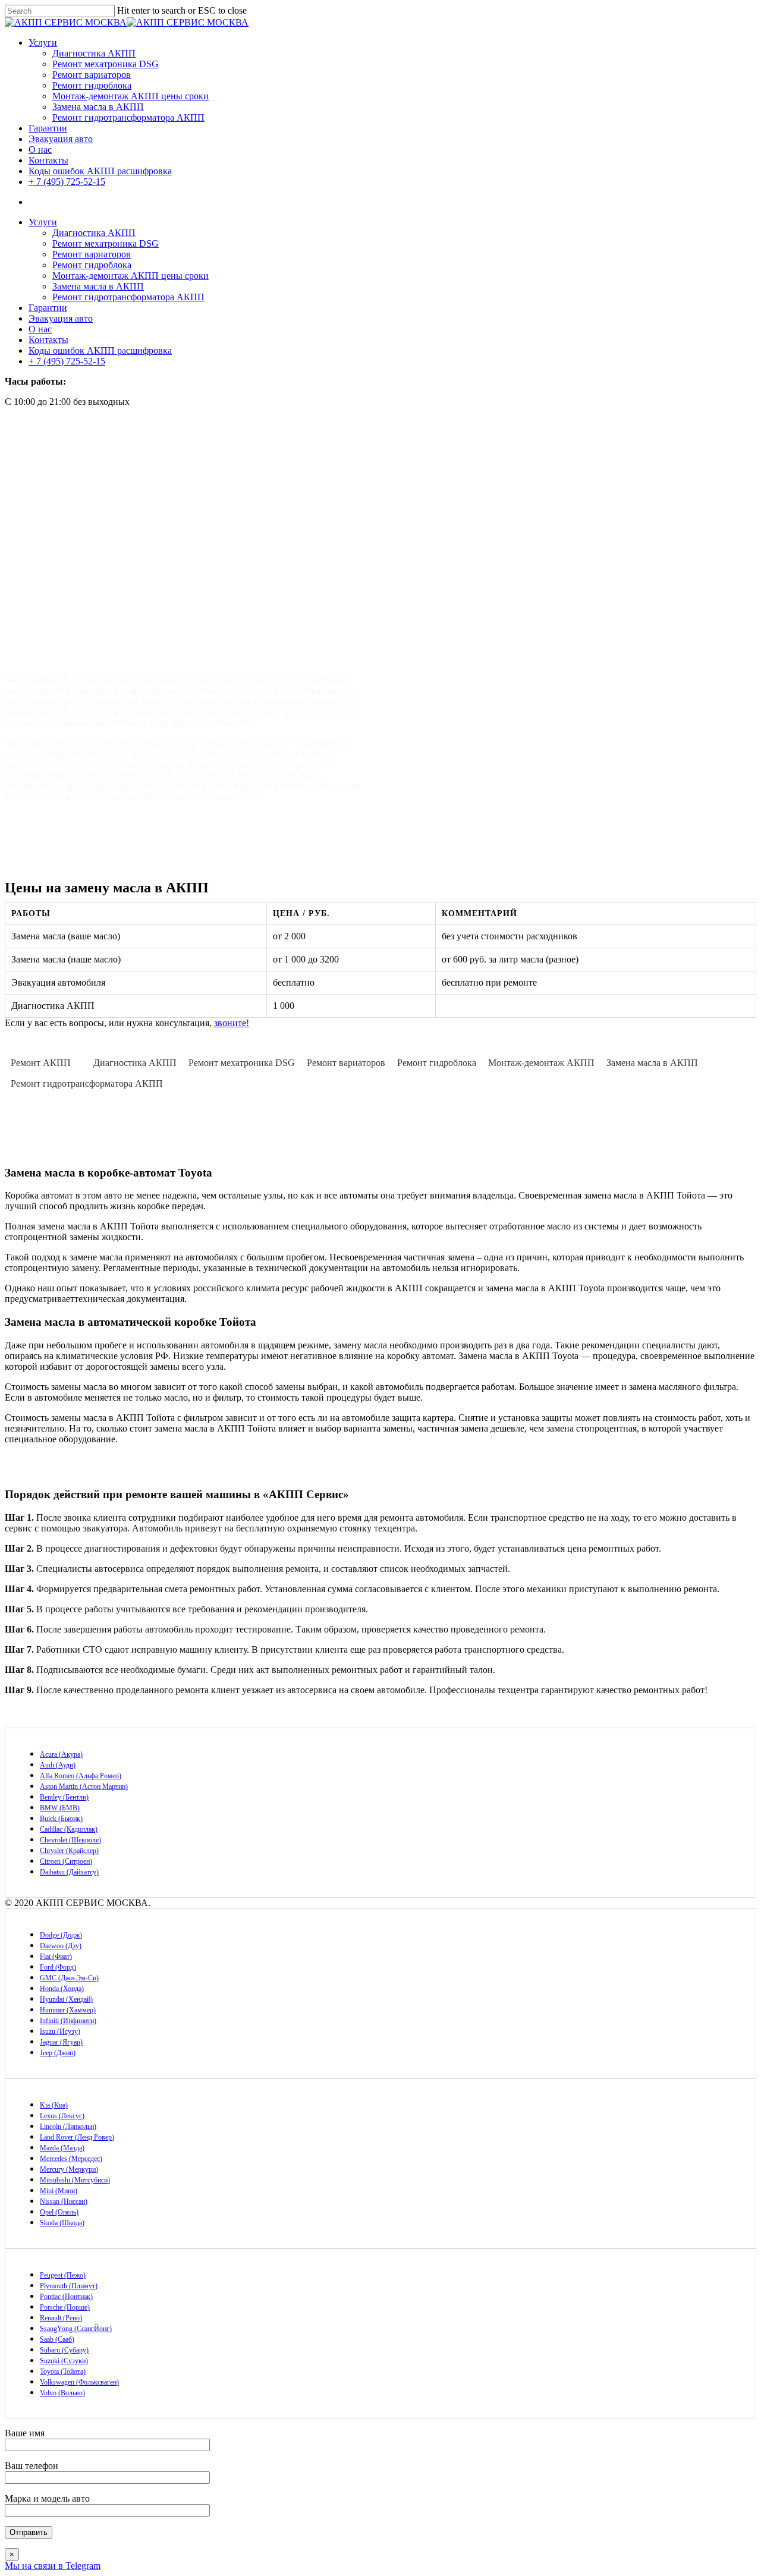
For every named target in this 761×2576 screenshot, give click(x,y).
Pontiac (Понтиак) (66, 2297)
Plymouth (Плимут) (69, 2286)
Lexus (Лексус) (62, 2116)
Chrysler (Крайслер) (69, 1851)
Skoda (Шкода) (62, 2223)
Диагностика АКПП (94, 53)
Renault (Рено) (61, 2318)
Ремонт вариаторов (92, 75)
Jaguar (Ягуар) (61, 2042)
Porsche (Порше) (65, 2307)
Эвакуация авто (61, 139)
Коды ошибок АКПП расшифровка (100, 171)
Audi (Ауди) (58, 1765)
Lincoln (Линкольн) (68, 2127)
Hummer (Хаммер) (68, 2010)
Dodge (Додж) (61, 1935)
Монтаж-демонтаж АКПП (541, 1063)
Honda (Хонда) (62, 1989)
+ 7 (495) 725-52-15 (67, 182)
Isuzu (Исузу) (60, 2031)
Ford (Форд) (58, 1967)
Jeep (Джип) (58, 2053)
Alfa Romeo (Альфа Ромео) (81, 1776)
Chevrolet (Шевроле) (70, 1840)
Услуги (43, 43)
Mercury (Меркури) (69, 2169)
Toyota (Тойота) (63, 2371)
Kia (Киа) (54, 2105)
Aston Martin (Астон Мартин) (84, 1786)
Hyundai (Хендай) (66, 1999)
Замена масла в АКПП (98, 107)
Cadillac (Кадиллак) (69, 1829)
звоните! (232, 1023)
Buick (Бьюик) (61, 1819)
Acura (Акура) (61, 1754)
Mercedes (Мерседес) (71, 2159)
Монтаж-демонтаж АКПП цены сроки (130, 96)
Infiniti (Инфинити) (68, 2021)
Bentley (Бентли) (64, 1797)
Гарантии (48, 128)
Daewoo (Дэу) (61, 1946)
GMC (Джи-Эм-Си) (69, 1978)
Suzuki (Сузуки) (64, 2361)
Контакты (48, 160)
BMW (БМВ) (60, 1808)
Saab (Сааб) (57, 2339)
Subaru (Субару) (64, 2350)
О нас (40, 150)
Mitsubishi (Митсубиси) (75, 2180)
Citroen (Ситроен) (66, 1861)
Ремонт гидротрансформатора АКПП (128, 117)
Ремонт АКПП (41, 1063)
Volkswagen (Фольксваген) (79, 2382)
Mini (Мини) (59, 2191)
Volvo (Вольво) (62, 2393)
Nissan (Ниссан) (64, 2201)
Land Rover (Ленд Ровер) (77, 2137)
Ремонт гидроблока (92, 85)
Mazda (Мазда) (62, 2148)
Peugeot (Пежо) (63, 2275)
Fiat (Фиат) (56, 1957)
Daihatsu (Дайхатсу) (69, 1872)
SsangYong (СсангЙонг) (76, 2329)
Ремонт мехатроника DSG (106, 64)
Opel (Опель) (59, 2212)
